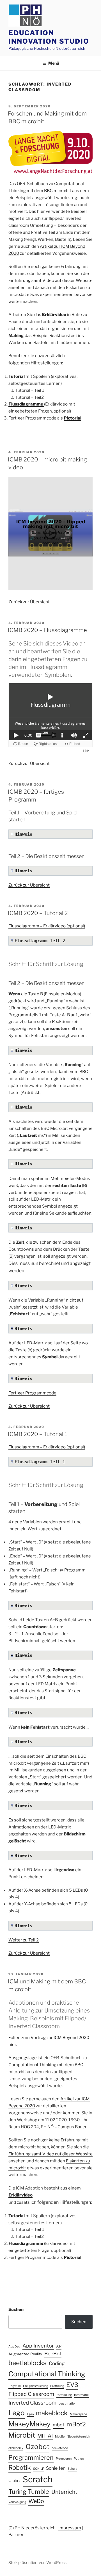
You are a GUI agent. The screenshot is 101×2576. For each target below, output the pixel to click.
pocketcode (60, 2448)
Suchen (16, 2309)
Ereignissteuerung (35, 2386)
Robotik (20, 2467)
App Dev (14, 2347)
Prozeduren (64, 2459)
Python (79, 2459)
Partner (16, 2535)
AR (59, 2346)
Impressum (70, 2528)
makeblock (52, 2413)
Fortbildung (64, 2395)
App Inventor (38, 2346)
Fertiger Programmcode (32, 1393)
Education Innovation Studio (49, 37)
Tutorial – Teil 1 (29, 390)
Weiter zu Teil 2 (24, 1940)
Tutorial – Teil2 (29, 397)
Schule (72, 2469)
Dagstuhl (15, 2386)
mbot (58, 2425)
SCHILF (38, 2469)
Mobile (60, 2437)
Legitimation (67, 2404)
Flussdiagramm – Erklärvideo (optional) (47, 926)
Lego (17, 2413)
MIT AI (45, 2436)
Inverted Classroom (32, 2403)
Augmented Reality (25, 2354)
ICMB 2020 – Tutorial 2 (38, 913)
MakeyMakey (29, 2424)
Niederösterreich (78, 2437)
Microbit (22, 2435)
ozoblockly (16, 2448)
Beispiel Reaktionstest (55, 336)
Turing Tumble (29, 2492)
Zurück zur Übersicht (29, 602)
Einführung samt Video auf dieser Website (50, 281)
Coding (57, 2363)
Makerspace (78, 2414)
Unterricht (64, 2492)
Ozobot (37, 2447)
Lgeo (30, 2414)
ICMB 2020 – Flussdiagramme (47, 630)
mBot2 (76, 2424)
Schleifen (56, 2468)
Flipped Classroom (31, 2394)
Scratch (38, 2479)
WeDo (36, 2501)
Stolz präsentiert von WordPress (37, 2562)
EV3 (72, 2385)
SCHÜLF (14, 2481)
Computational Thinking (47, 2374)
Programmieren (31, 2457)
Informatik (81, 2395)
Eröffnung (57, 2386)
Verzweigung (17, 2502)
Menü (54, 63)
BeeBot (53, 2354)
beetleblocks (27, 2363)
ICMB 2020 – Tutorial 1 (37, 1434)
